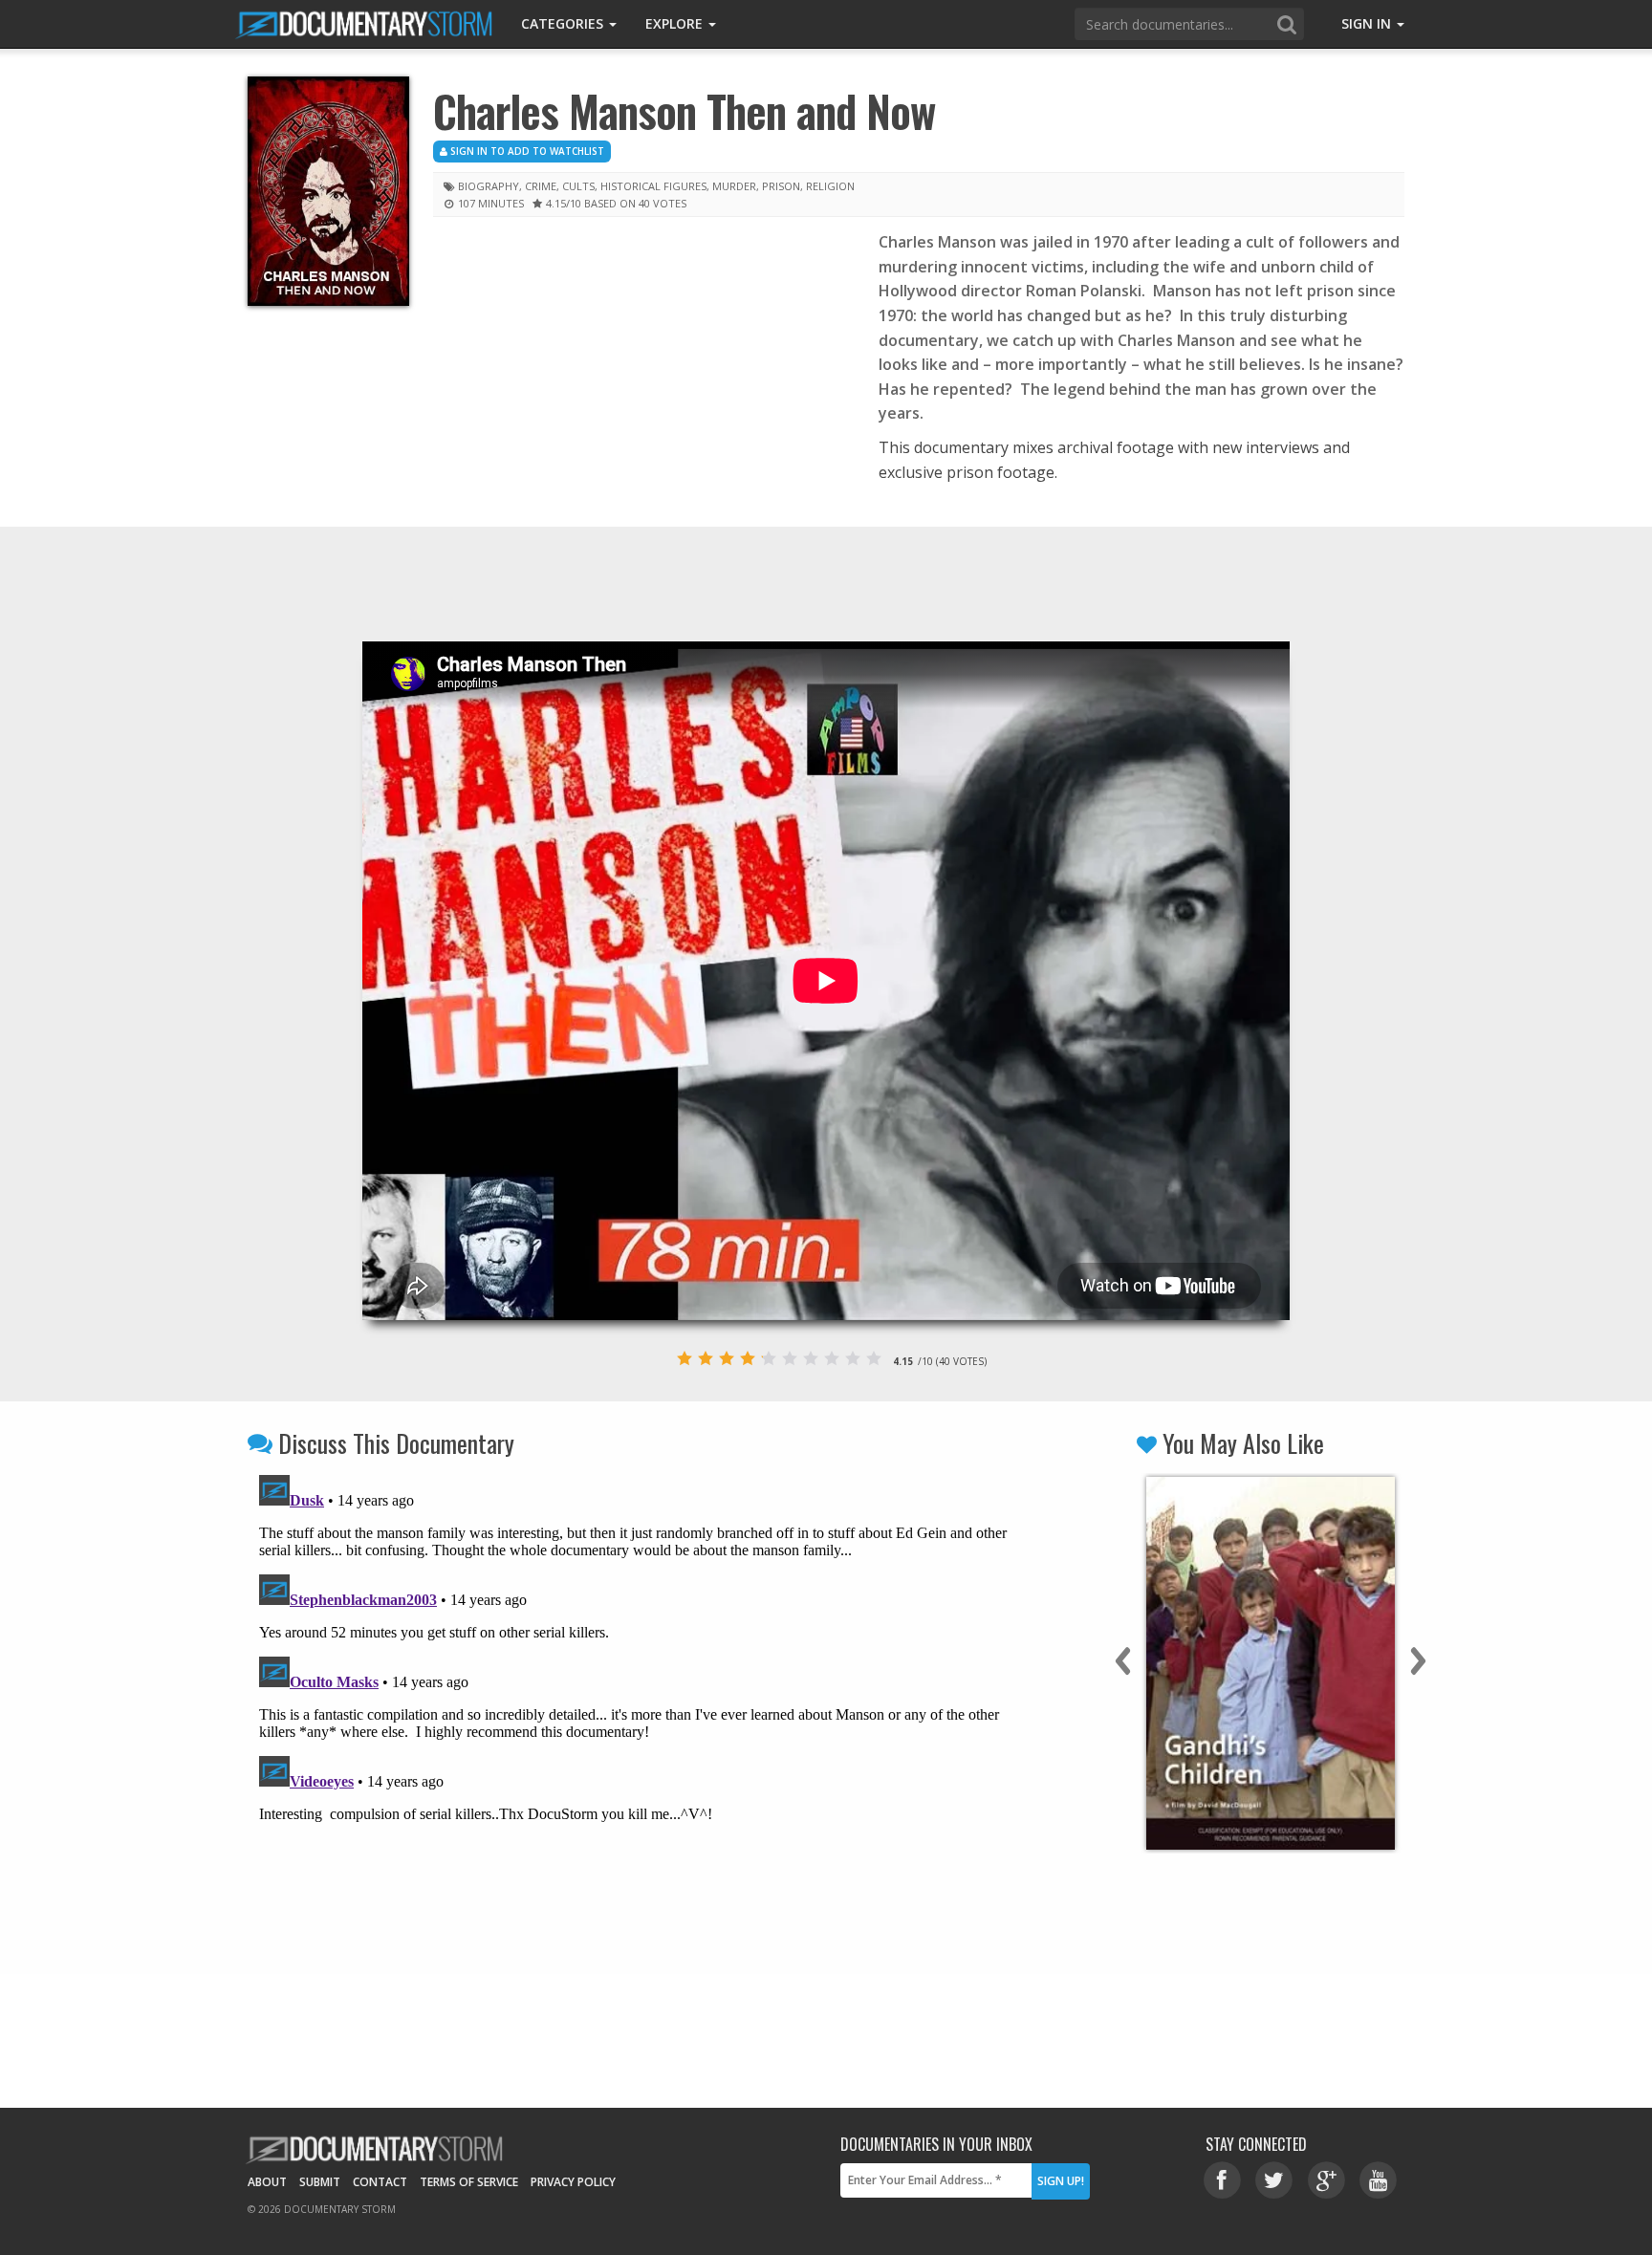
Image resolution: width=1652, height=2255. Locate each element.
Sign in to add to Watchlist (526, 151)
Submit (320, 2182)
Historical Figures (653, 186)
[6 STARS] (790, 1358)
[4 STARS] (748, 1358)
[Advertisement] (641, 372)
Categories (564, 23)
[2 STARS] (706, 1358)
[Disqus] (637, 1706)
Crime (541, 186)
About (267, 2182)
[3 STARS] (727, 1358)
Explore (676, 23)
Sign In (1368, 23)
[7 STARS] (811, 1358)
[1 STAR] (685, 1358)
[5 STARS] (769, 1358)
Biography (489, 186)
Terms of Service (469, 2182)
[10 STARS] (874, 1358)
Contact (380, 2182)
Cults (578, 186)
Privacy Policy (573, 2182)
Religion (830, 186)
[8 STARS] (832, 1358)
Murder (734, 186)
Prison (781, 186)
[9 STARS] (853, 1358)
